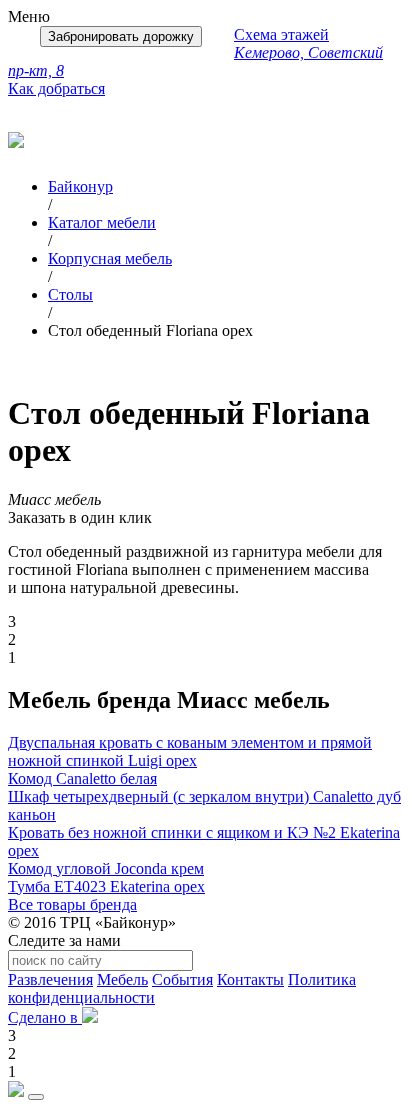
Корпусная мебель (110, 258)
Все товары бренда (72, 904)
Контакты (250, 979)
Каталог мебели (102, 222)
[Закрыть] (36, 1097)
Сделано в (45, 1017)
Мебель (122, 979)
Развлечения (50, 979)
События (182, 979)
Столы (70, 294)
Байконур (80, 186)
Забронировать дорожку (121, 36)
